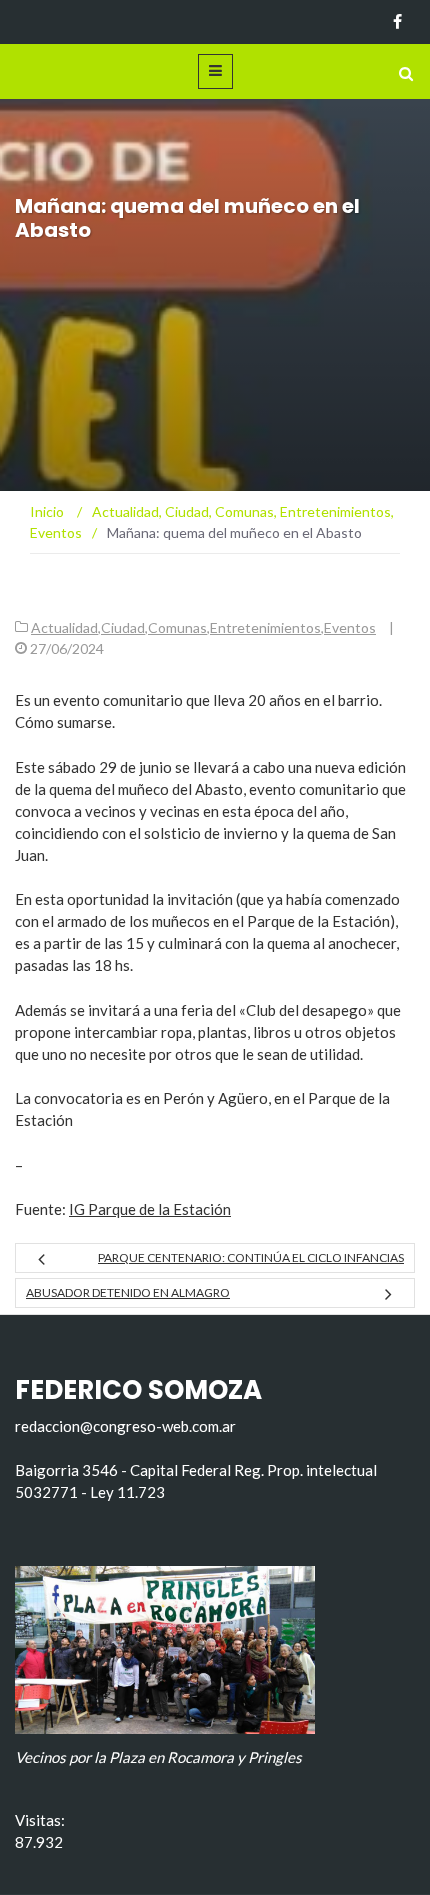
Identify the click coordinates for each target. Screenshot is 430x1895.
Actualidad (64, 627)
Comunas (177, 627)
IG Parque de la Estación (150, 1209)
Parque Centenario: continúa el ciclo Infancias (251, 1257)
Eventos (350, 627)
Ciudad (123, 627)
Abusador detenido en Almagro (128, 1292)
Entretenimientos (265, 627)
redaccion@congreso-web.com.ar (125, 1426)
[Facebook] (397, 22)
